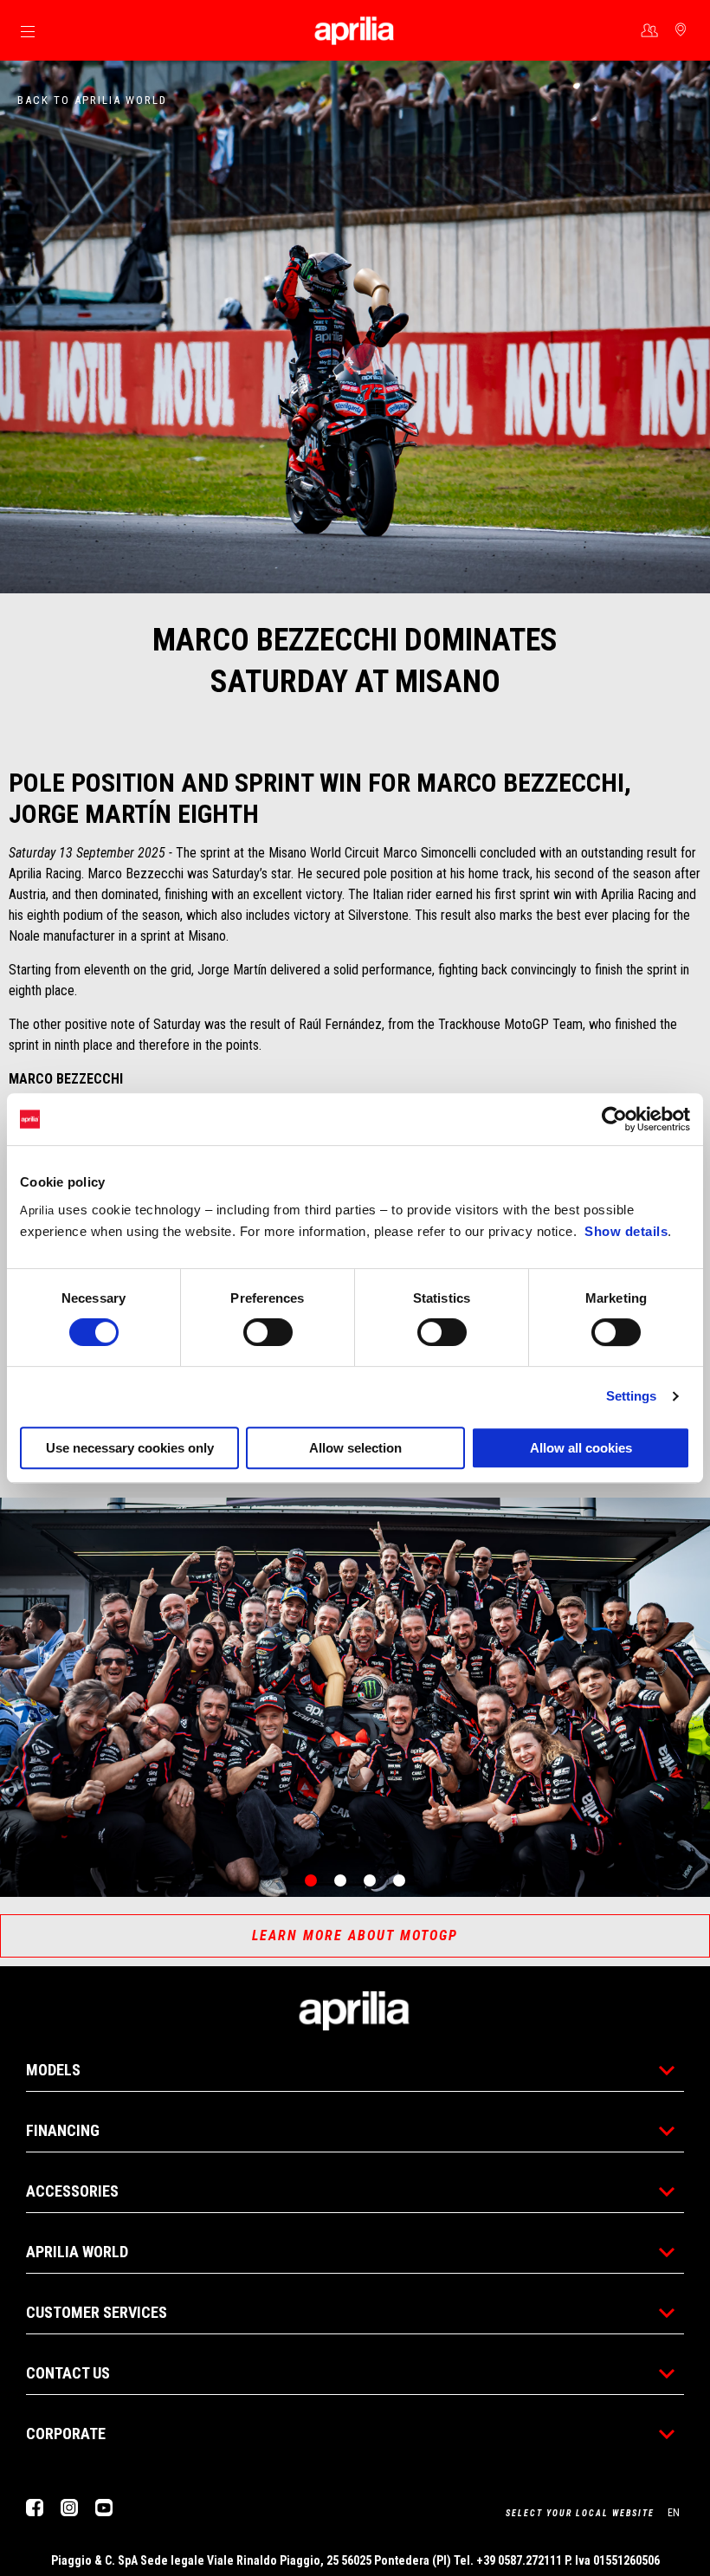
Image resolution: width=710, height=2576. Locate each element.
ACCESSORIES (72, 2191)
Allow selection (355, 1448)
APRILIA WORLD (77, 2252)
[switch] (268, 1332)
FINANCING (63, 2130)
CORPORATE (66, 2434)
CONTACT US (68, 2373)
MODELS (53, 2070)
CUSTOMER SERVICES (97, 2312)
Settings (632, 1396)
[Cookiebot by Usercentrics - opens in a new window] (614, 1119)
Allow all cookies (581, 1448)
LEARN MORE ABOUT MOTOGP (355, 1935)
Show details (626, 1231)
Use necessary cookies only (130, 1448)
